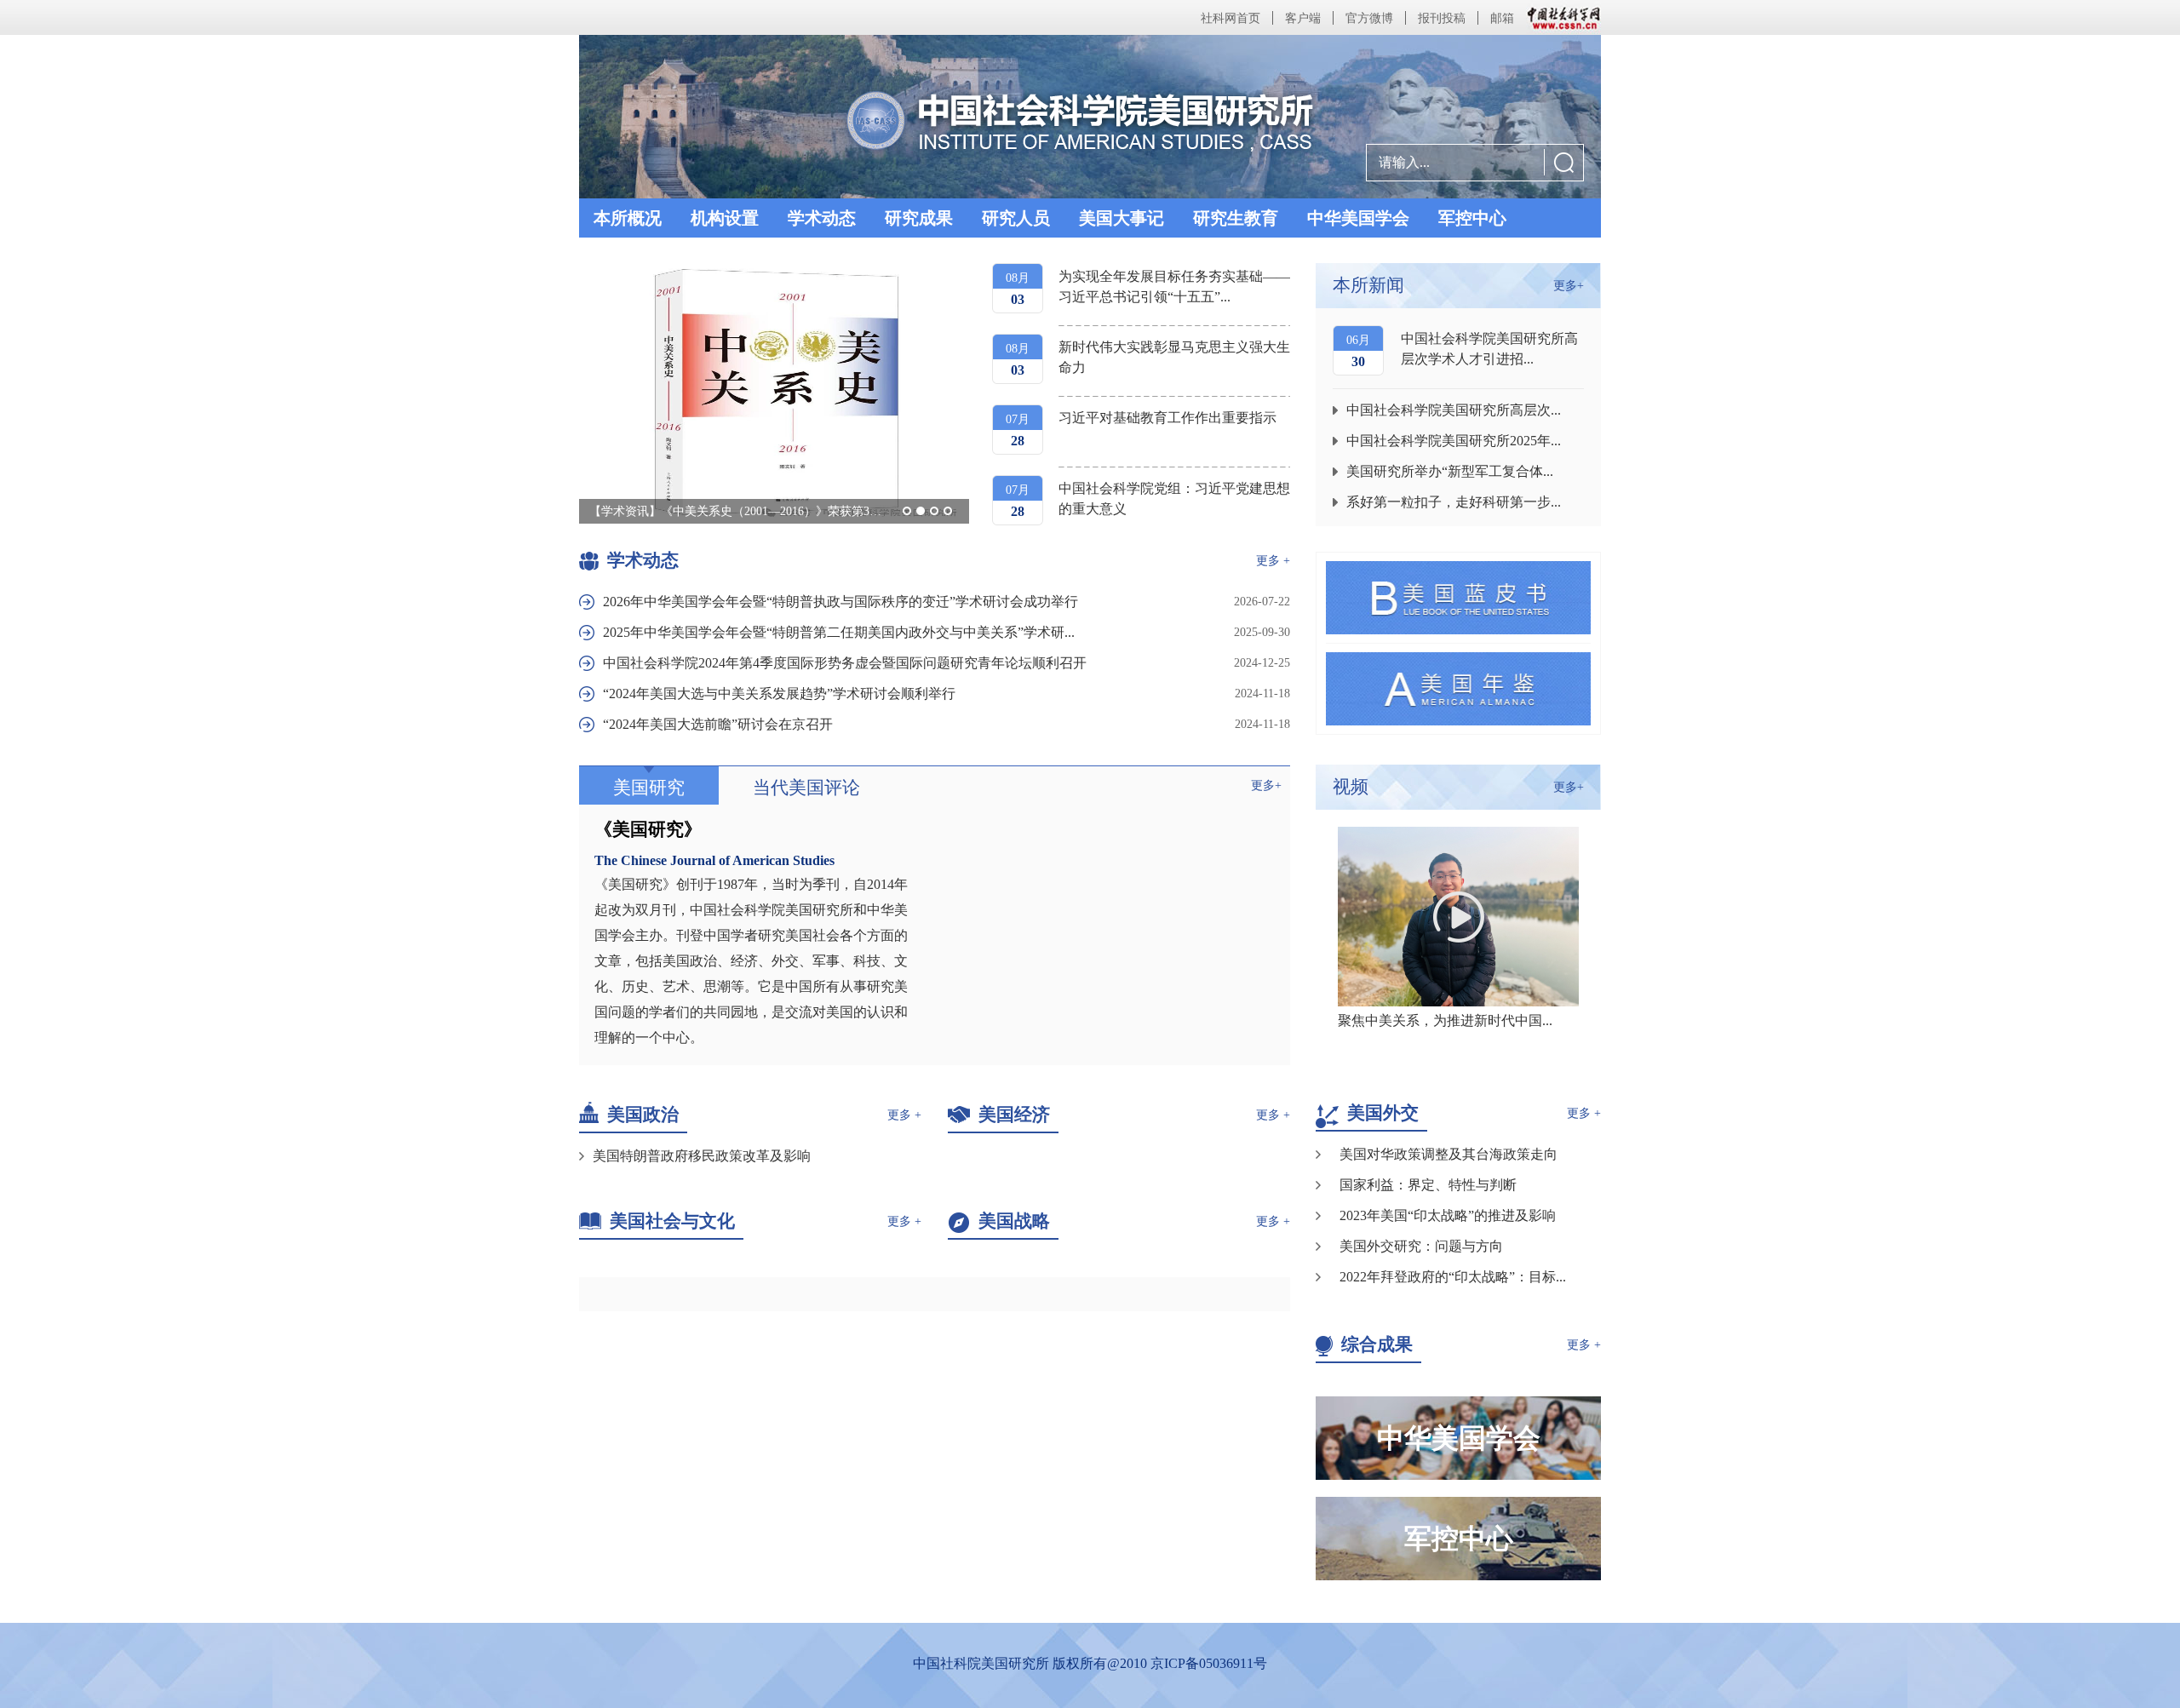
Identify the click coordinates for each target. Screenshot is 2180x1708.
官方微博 (1369, 18)
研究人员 (1016, 218)
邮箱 (1502, 18)
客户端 (1303, 18)
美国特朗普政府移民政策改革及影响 (702, 1156)
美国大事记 (1122, 218)
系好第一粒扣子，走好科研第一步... (1454, 502)
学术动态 (822, 218)
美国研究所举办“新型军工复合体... (1450, 471)
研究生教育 (1236, 218)
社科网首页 (1231, 18)
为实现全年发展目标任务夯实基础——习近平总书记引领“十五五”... (1174, 287)
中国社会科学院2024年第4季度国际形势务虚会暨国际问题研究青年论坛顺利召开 (845, 663)
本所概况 (628, 218)
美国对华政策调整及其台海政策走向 (1449, 1154)
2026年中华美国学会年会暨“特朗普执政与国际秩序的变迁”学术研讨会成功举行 (840, 602)
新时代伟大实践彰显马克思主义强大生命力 (1174, 357)
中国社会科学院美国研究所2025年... (1454, 441)
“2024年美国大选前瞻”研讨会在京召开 (718, 724)
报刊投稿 (1442, 18)
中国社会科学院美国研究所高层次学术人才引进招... (1489, 349)
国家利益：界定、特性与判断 (1428, 1185)
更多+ (1266, 785)
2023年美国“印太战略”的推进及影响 (1448, 1215)
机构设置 (725, 218)
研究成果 (919, 218)
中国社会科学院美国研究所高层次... (1454, 410)
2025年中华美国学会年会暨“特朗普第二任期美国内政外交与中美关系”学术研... (839, 632)
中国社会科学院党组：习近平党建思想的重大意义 (1174, 499)
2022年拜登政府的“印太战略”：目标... (1453, 1277)
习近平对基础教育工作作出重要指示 (1167, 418)
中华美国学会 (1358, 218)
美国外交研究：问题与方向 (1421, 1246)
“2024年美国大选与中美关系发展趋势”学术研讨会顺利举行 (779, 694)
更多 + (1273, 561)
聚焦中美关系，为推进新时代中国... (1445, 1020)
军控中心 (1472, 218)
